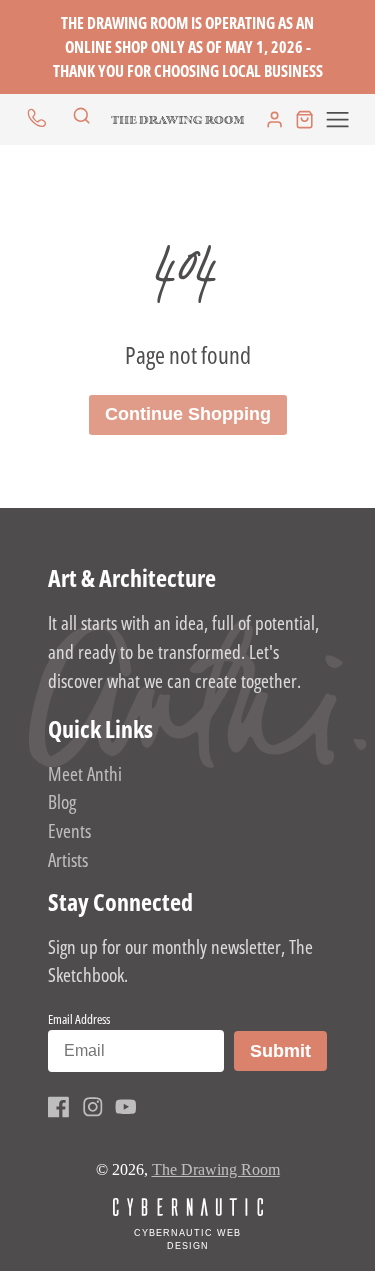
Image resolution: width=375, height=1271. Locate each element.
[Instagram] (93, 1107)
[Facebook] (59, 1107)
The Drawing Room (216, 1169)
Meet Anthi (85, 773)
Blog (62, 801)
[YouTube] (126, 1107)
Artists (68, 859)
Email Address (79, 1019)
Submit (288, 1050)
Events (69, 830)
